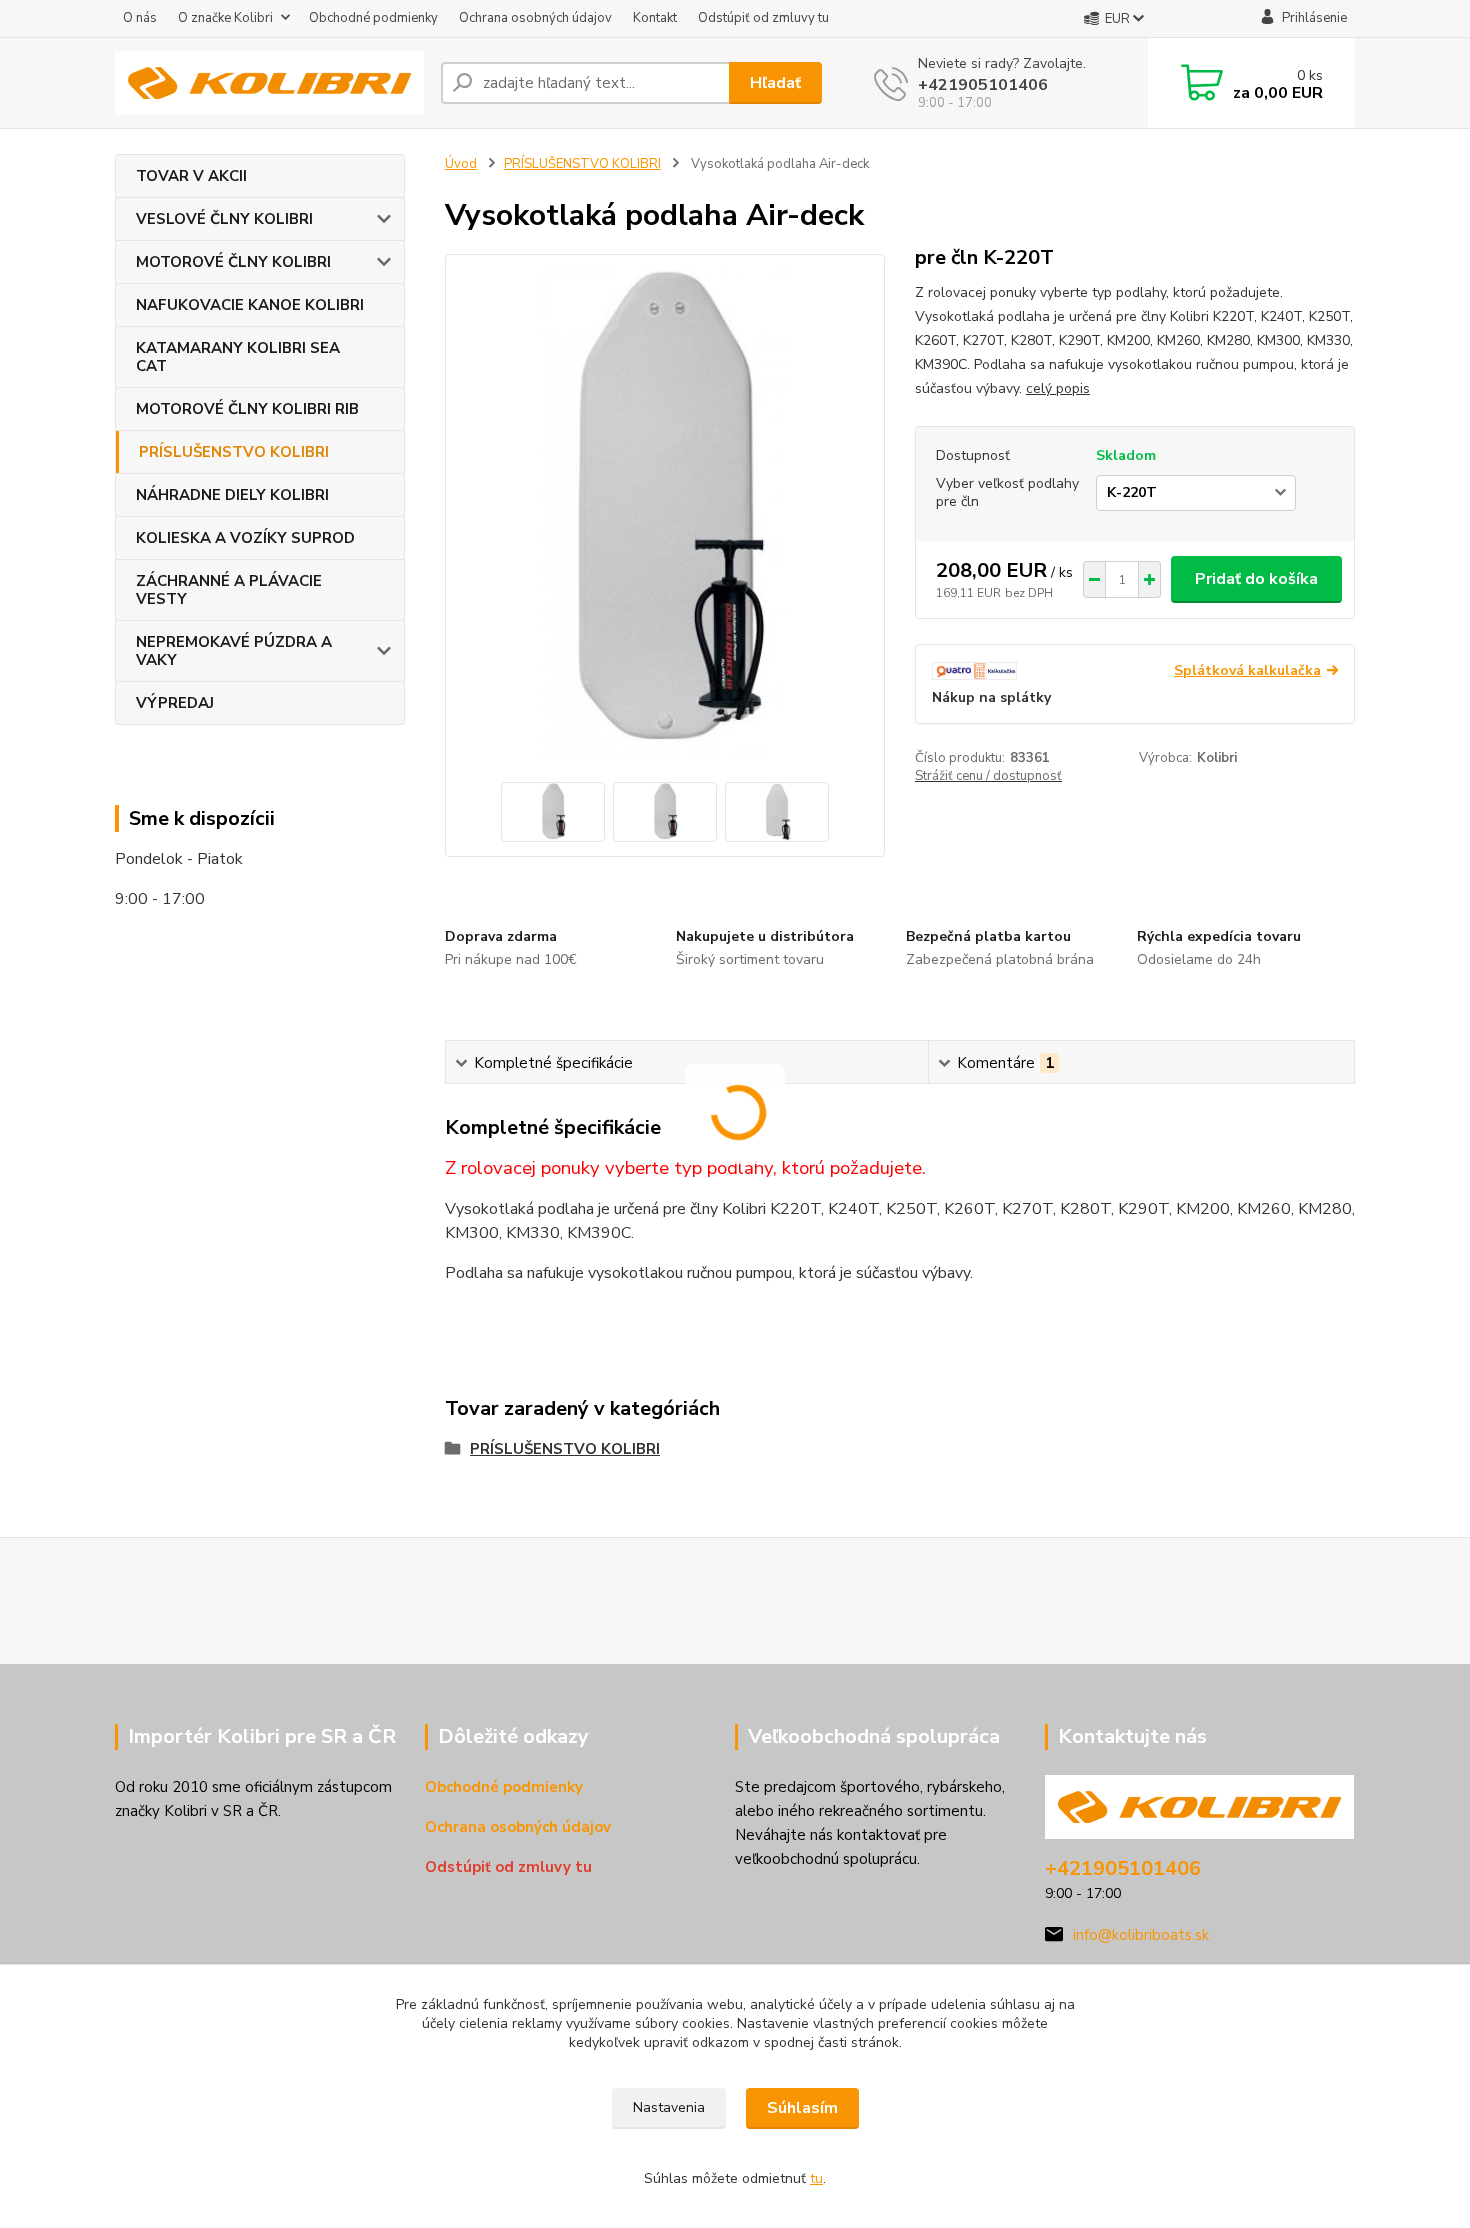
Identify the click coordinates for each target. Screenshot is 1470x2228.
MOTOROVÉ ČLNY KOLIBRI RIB (247, 409)
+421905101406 (983, 85)
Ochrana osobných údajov (535, 18)
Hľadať (775, 83)
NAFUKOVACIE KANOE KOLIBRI (250, 305)
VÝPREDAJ (175, 703)
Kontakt (655, 18)
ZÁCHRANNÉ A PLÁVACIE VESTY (229, 590)
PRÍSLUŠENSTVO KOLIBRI (234, 452)
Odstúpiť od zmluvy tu (763, 18)
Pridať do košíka (1256, 579)
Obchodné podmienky (373, 18)
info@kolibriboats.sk (1141, 1935)
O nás (140, 18)
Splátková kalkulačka (1247, 670)
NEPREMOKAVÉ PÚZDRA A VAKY (234, 651)
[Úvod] (270, 83)
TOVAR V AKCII (191, 176)
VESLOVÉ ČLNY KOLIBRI (224, 219)
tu (816, 2178)
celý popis (1058, 388)
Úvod (461, 164)
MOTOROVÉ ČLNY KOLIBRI (233, 262)
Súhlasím (802, 2108)
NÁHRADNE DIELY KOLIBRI (232, 495)
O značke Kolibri (225, 18)
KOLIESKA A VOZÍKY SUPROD (245, 538)
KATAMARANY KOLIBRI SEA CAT (238, 357)
